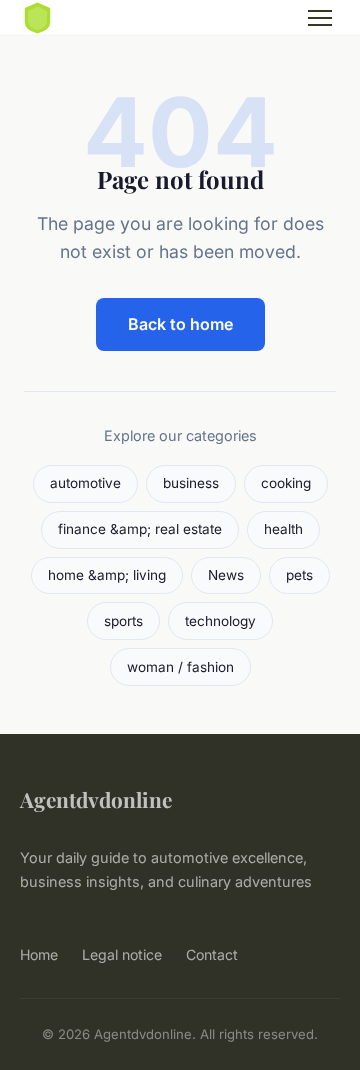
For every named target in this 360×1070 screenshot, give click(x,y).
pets (299, 575)
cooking (286, 483)
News (226, 575)
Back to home (180, 324)
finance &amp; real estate (140, 529)
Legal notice (122, 954)
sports (123, 621)
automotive (85, 483)
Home (39, 954)
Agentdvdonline (96, 799)
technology (220, 621)
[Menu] (320, 18)
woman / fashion (180, 667)
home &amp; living (107, 575)
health (283, 529)
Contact (212, 954)
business (191, 483)
